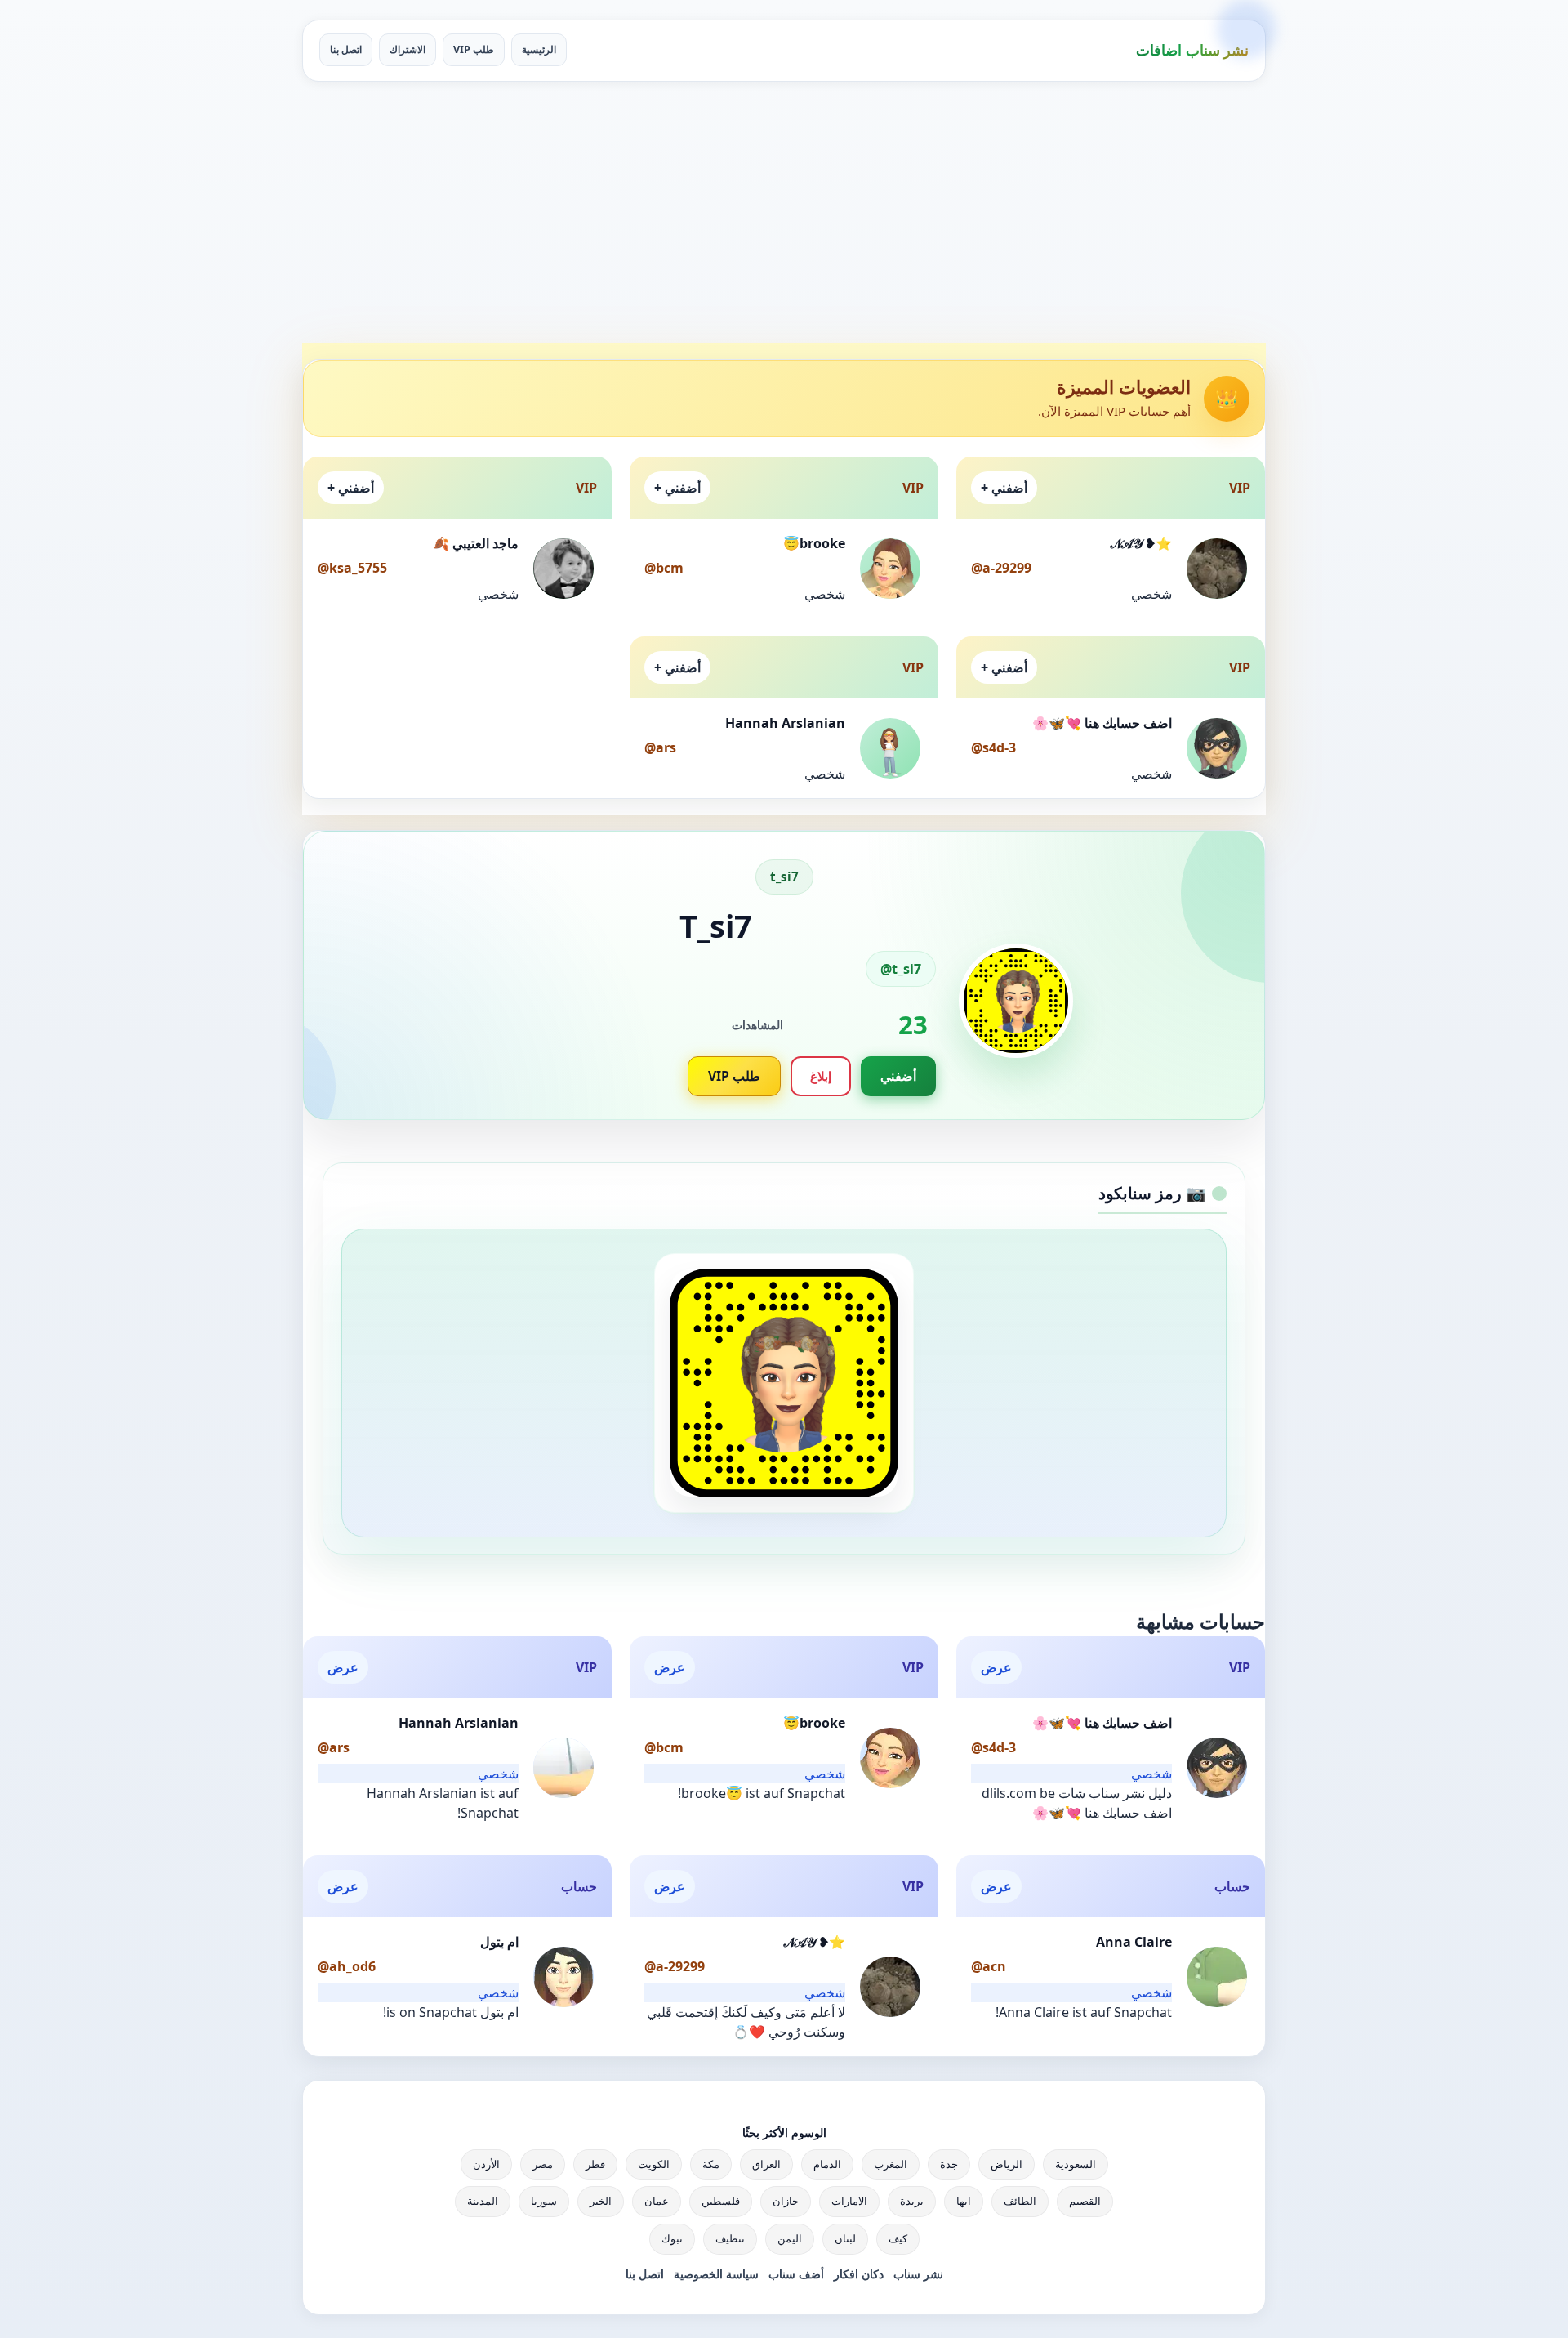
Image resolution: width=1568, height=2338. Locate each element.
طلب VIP (474, 49)
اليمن (790, 2238)
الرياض (1007, 2164)
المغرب (891, 2164)
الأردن (486, 2164)
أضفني (898, 1076)
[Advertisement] (784, 212)
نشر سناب (918, 2274)
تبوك (672, 2238)
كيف (898, 2238)
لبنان (845, 2238)
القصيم (1085, 2201)
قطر (595, 2164)
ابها (964, 2201)
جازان (786, 2201)
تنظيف (730, 2238)
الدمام (827, 2164)
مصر (543, 2164)
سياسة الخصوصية (716, 2274)
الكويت (654, 2164)
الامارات (849, 2201)
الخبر (601, 2201)
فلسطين (721, 2201)
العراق (766, 2164)
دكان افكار (859, 2274)
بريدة (912, 2201)
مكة (711, 2164)
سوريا (544, 2201)
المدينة (483, 2201)
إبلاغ (821, 1076)
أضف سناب (796, 2274)
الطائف (1020, 2201)
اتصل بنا (346, 49)
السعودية (1076, 2164)
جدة (949, 2164)
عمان (657, 2201)
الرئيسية (539, 49)
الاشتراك (408, 49)
